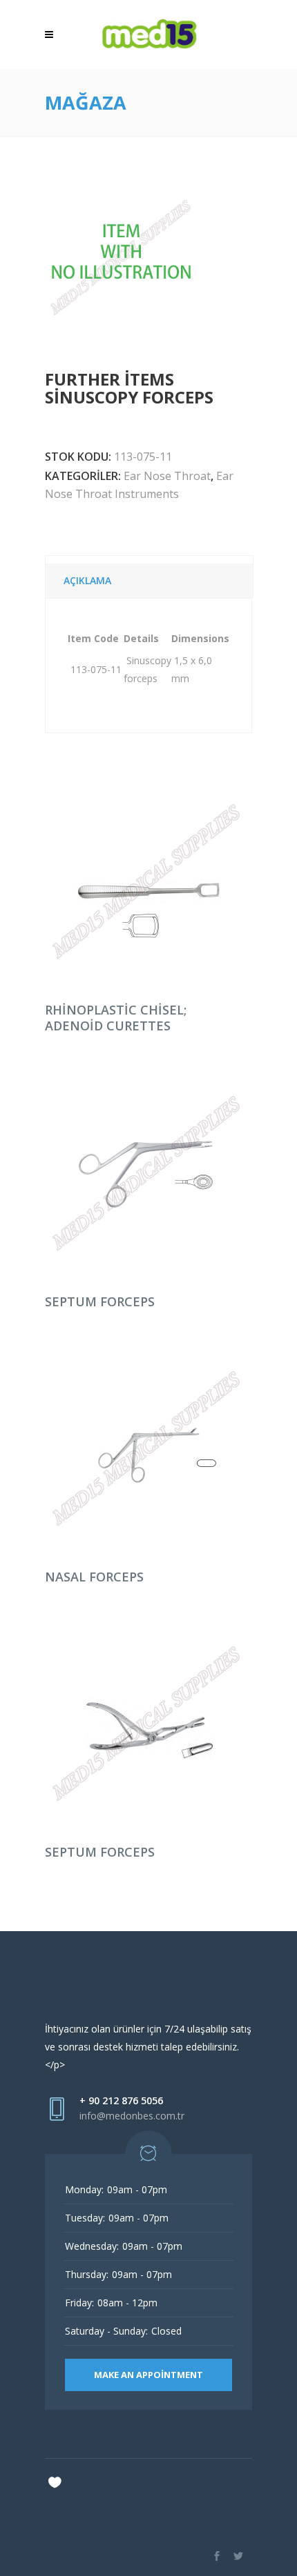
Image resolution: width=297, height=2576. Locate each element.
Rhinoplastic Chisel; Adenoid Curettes (116, 1018)
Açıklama (87, 580)
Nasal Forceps (94, 1577)
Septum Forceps (100, 1301)
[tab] (149, 577)
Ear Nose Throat (167, 476)
